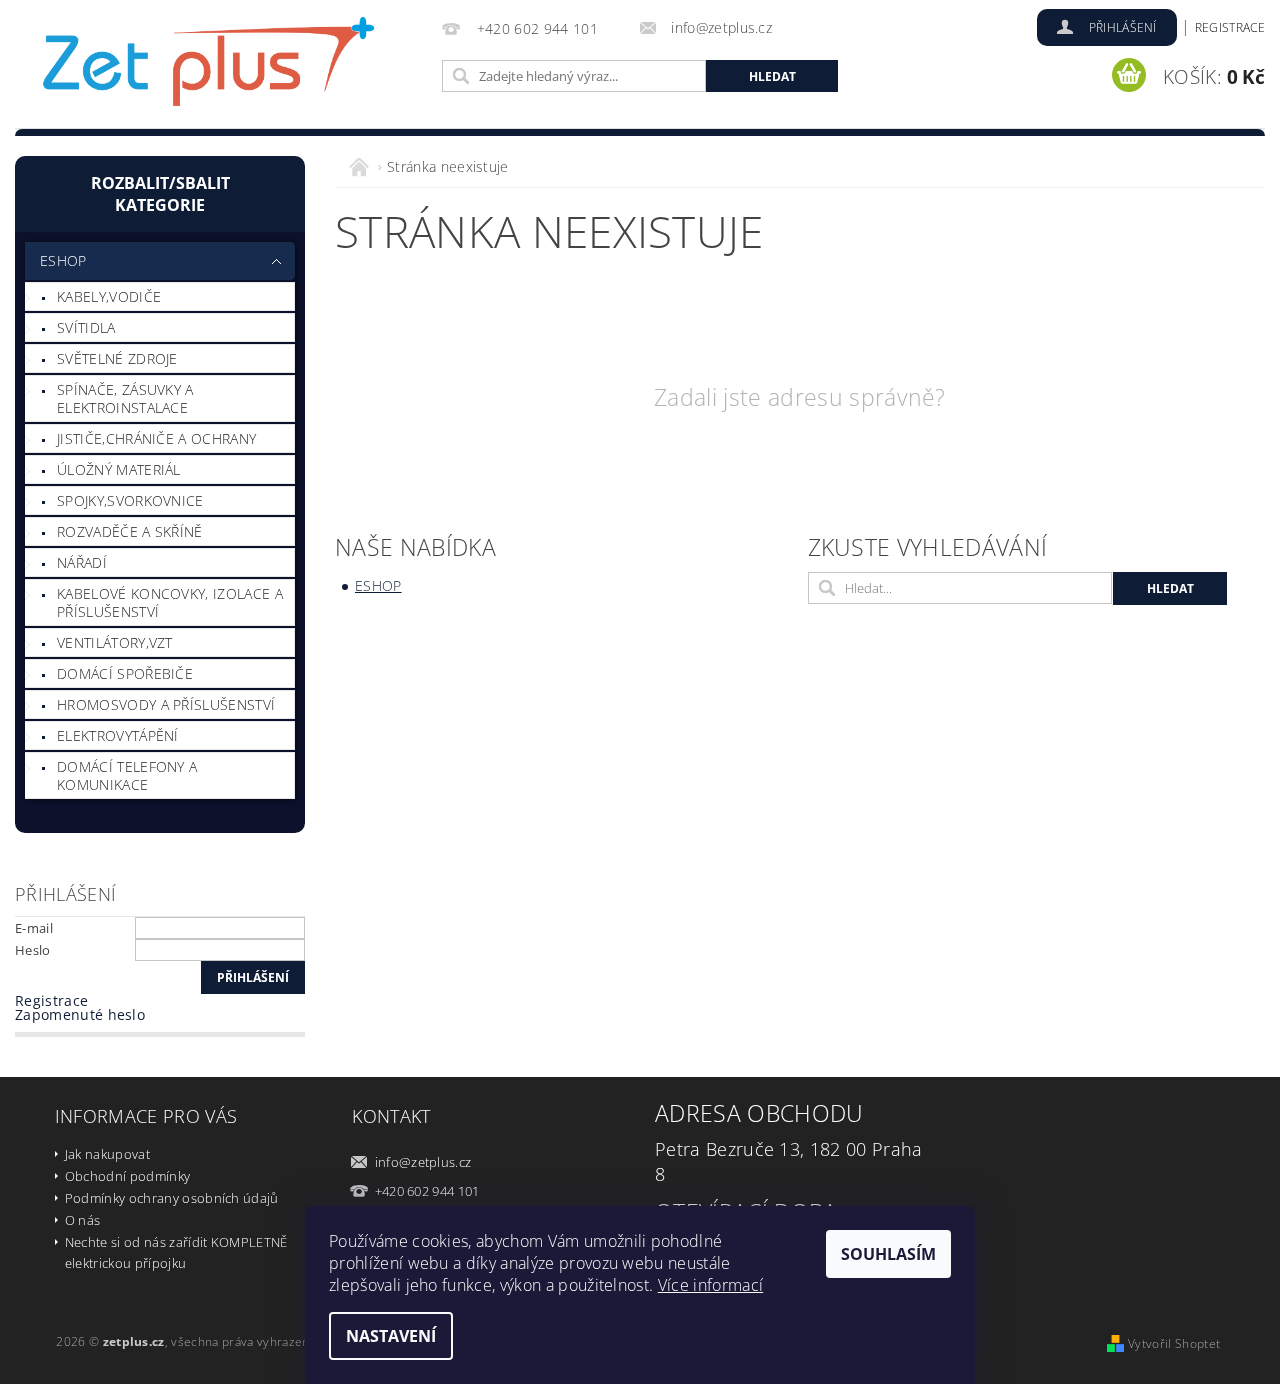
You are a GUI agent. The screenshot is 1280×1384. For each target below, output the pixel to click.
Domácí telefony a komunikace (127, 775)
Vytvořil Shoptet (1174, 1343)
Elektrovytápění (118, 735)
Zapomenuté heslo (80, 1014)
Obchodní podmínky (127, 1176)
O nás (83, 1220)
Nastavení (391, 1336)
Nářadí (82, 562)
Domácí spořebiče (125, 673)
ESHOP (63, 260)
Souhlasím (888, 1254)
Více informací (710, 1285)
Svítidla (86, 327)
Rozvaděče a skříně (130, 531)
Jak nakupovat (107, 1154)
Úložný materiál (119, 469)
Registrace (1230, 27)
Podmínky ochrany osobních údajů (172, 1198)
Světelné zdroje (117, 358)
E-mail (34, 928)
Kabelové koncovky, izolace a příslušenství (170, 602)
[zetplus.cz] (210, 67)
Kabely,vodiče (109, 296)
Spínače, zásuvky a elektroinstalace (125, 398)
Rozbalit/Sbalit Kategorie (160, 194)
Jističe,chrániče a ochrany (156, 438)
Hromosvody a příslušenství (166, 704)
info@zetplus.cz (423, 1162)
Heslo (33, 950)
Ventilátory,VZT (115, 642)
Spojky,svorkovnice (130, 500)
